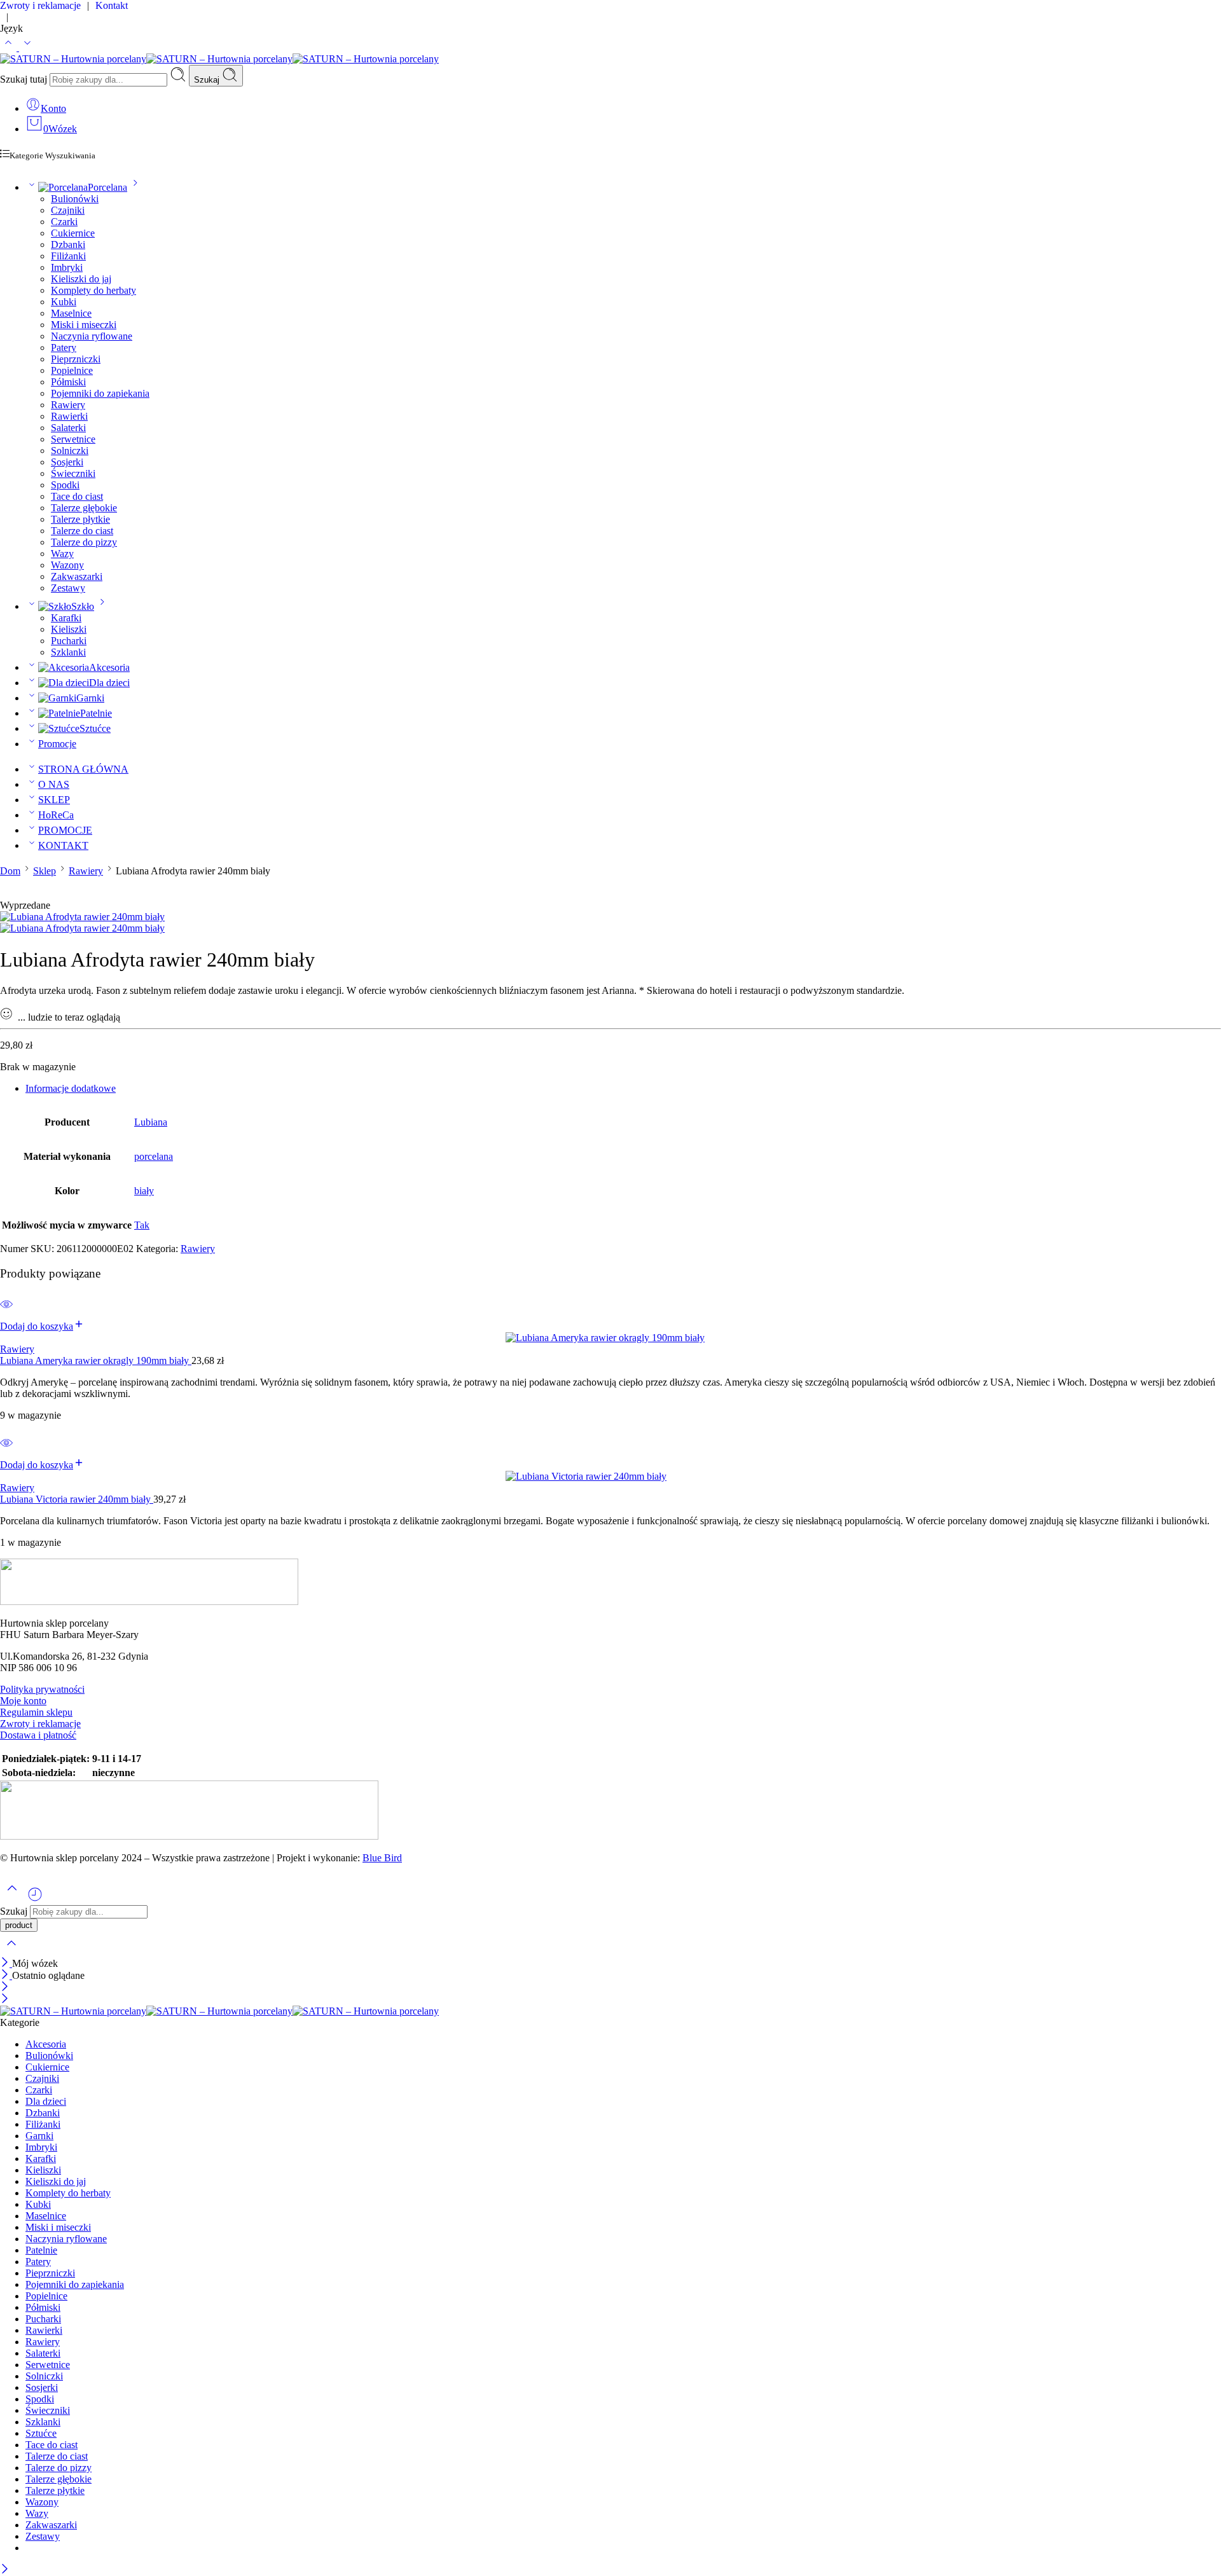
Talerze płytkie (80, 519)
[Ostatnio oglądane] (35, 1899)
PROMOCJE (65, 830)
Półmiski (68, 382)
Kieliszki (69, 629)
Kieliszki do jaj (81, 279)
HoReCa (56, 815)
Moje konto (23, 1701)
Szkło (83, 606)
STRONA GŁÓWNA (83, 769)
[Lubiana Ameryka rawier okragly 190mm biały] (610, 1338)
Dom (10, 871)
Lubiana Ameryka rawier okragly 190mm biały (96, 1360)
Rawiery (68, 405)
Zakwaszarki (77, 576)
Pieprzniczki (76, 359)
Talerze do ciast (82, 531)
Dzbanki (68, 245)
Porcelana (107, 187)
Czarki (64, 222)
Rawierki (69, 416)
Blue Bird (382, 1858)
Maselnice (71, 313)
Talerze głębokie (84, 508)
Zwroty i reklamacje (40, 1724)
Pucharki (69, 641)
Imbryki (67, 267)
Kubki (64, 302)
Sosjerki (67, 462)
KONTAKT (63, 845)
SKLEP (54, 800)
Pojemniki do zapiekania (100, 393)
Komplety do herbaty (93, 290)
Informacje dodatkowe (71, 1088)
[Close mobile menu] (5, 2000)
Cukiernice (73, 233)
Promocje (57, 744)
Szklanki (68, 652)
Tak (142, 1225)
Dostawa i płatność (38, 1735)
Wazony (67, 565)
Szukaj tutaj (25, 79)
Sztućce (95, 728)
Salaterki (68, 428)
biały (144, 1191)
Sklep (45, 871)
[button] (42, 1326)
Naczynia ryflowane (92, 336)
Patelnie (96, 713)
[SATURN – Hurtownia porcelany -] (219, 59)
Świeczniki (73, 473)
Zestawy (68, 588)
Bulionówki (75, 199)
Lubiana (151, 1122)
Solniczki (70, 451)
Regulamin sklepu (36, 1712)
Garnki (90, 698)
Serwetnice (73, 439)
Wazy (62, 554)
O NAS (54, 784)
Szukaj (208, 80)
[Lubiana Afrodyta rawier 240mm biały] (82, 917)
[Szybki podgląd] (6, 1312)
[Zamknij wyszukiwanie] (11, 1951)
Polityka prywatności (42, 1689)
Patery (64, 348)
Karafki (66, 618)
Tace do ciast (77, 496)
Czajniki (68, 210)
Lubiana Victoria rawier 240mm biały (77, 1499)
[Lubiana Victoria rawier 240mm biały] (610, 1477)
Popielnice (72, 370)
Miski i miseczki (84, 325)
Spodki (65, 485)
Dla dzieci (109, 683)
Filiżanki (68, 256)
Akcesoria (109, 667)
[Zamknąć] (6, 1963)
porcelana (154, 1156)
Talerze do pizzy (84, 542)
